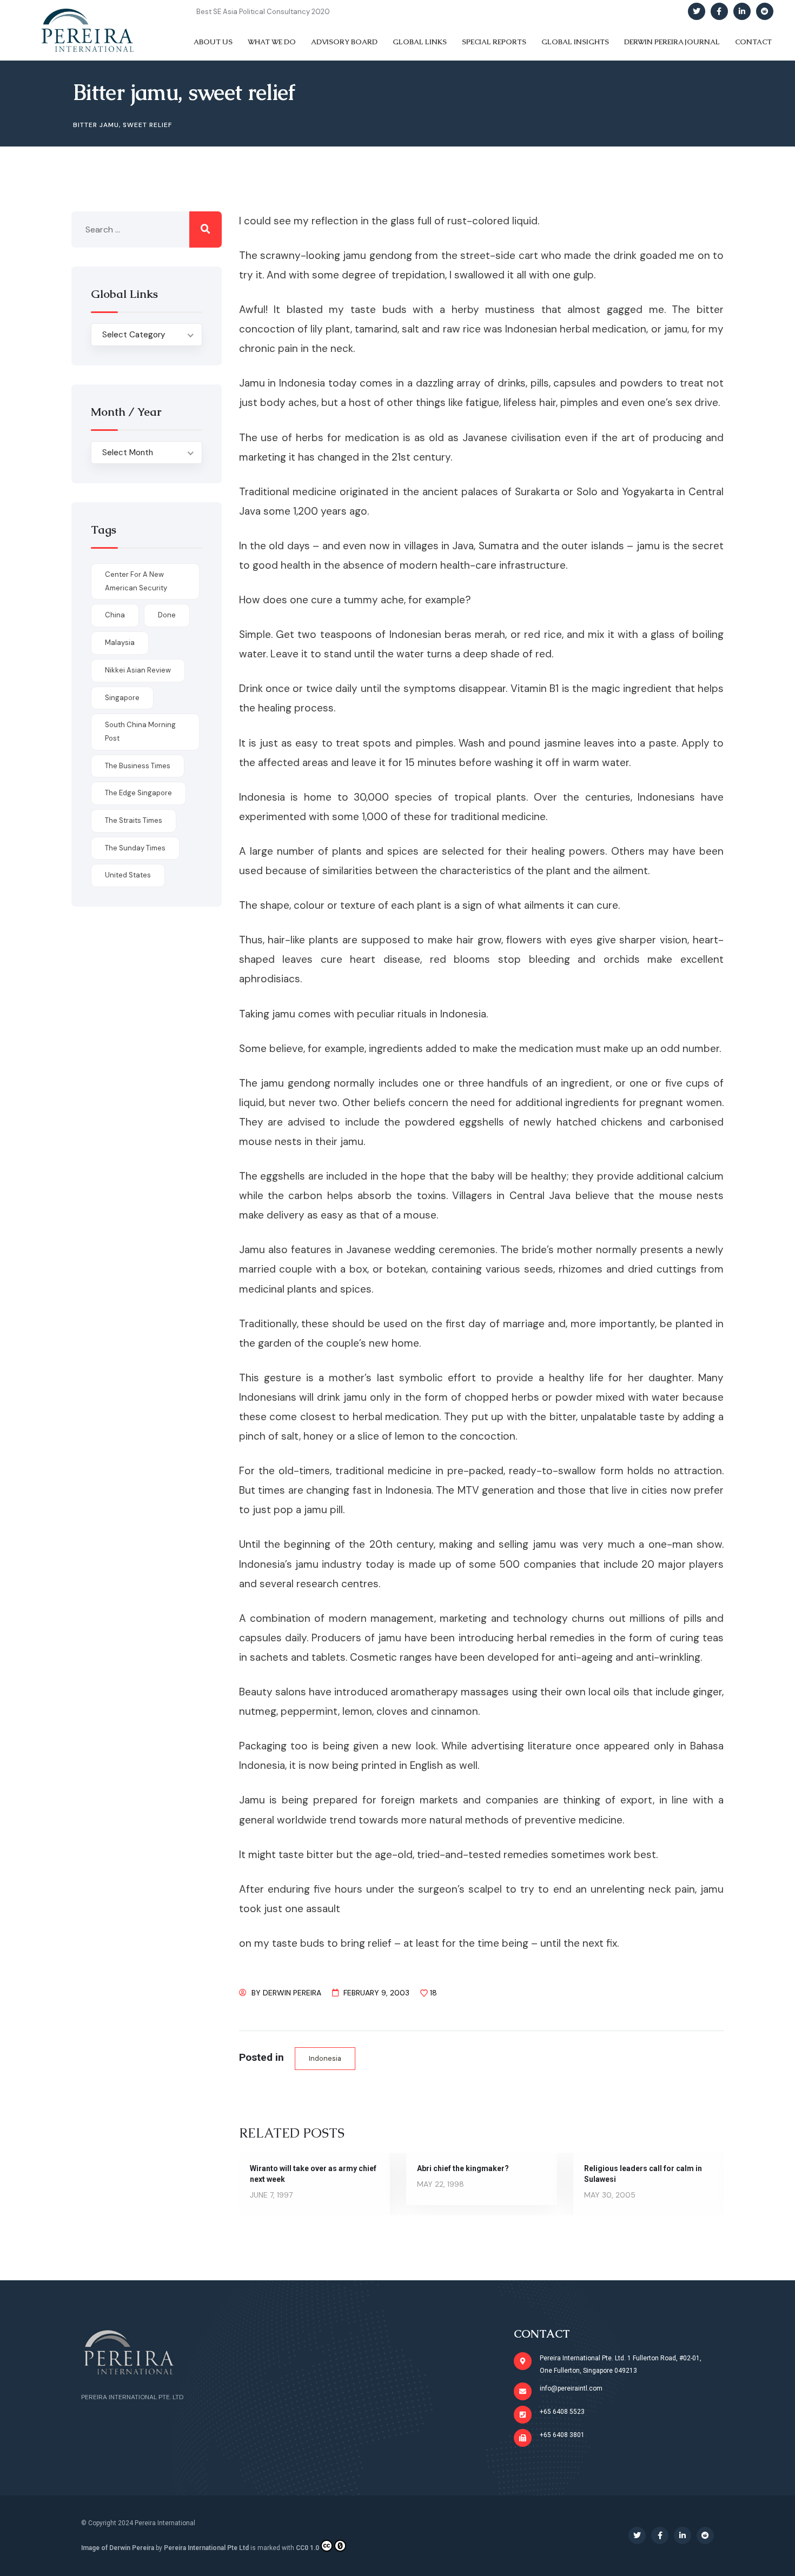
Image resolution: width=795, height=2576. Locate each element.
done (167, 615)
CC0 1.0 (307, 2548)
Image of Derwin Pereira (118, 2548)
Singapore (122, 698)
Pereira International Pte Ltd (206, 2548)
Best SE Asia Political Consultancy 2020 (263, 12)
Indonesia (325, 2058)
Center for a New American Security (136, 581)
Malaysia (120, 643)
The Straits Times (134, 820)
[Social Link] (697, 11)
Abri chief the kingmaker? (463, 2168)
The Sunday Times (135, 848)
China (115, 615)
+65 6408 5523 (562, 2412)
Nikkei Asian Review (138, 670)
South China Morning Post (140, 731)
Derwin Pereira (292, 1993)
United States (128, 875)
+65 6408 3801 (562, 2435)
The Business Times (138, 766)
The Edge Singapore (138, 793)
